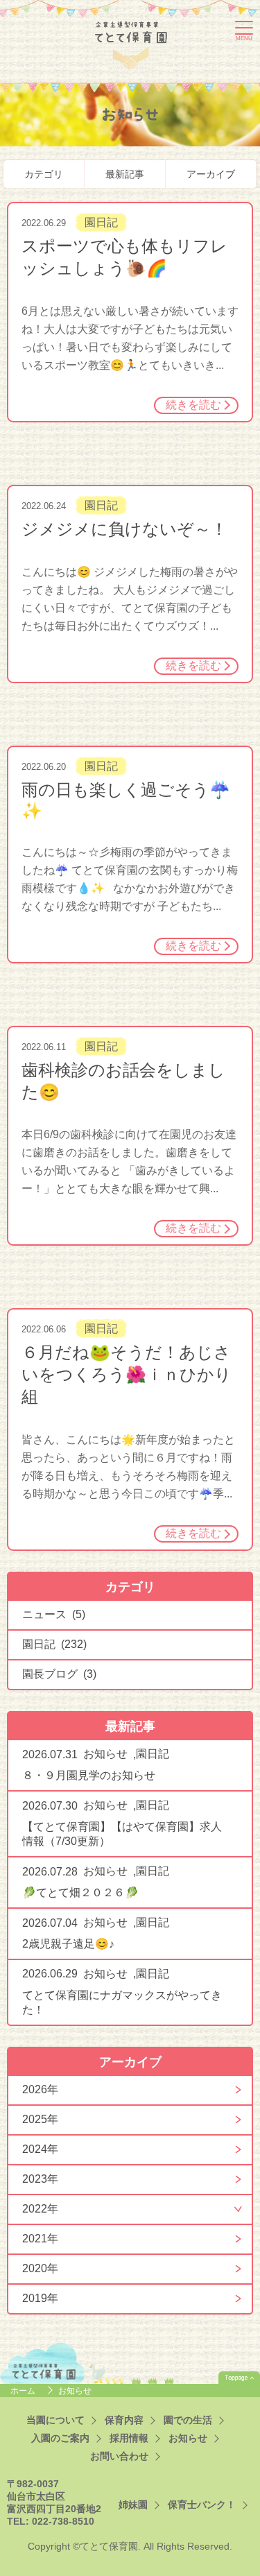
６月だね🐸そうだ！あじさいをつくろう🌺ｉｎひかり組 (127, 1374)
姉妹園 (133, 2505)
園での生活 (188, 2420)
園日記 (101, 222)
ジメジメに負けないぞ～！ (124, 529)
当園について (55, 2420)
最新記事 (125, 174)
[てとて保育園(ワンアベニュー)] (131, 43)
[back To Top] (239, 2378)
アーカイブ (211, 174)
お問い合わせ (119, 2456)
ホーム (24, 2391)
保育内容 (124, 2420)
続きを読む (193, 405)
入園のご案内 (60, 2438)
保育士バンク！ (202, 2505)
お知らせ (105, 1754)
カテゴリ (44, 174)
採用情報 (129, 2438)
